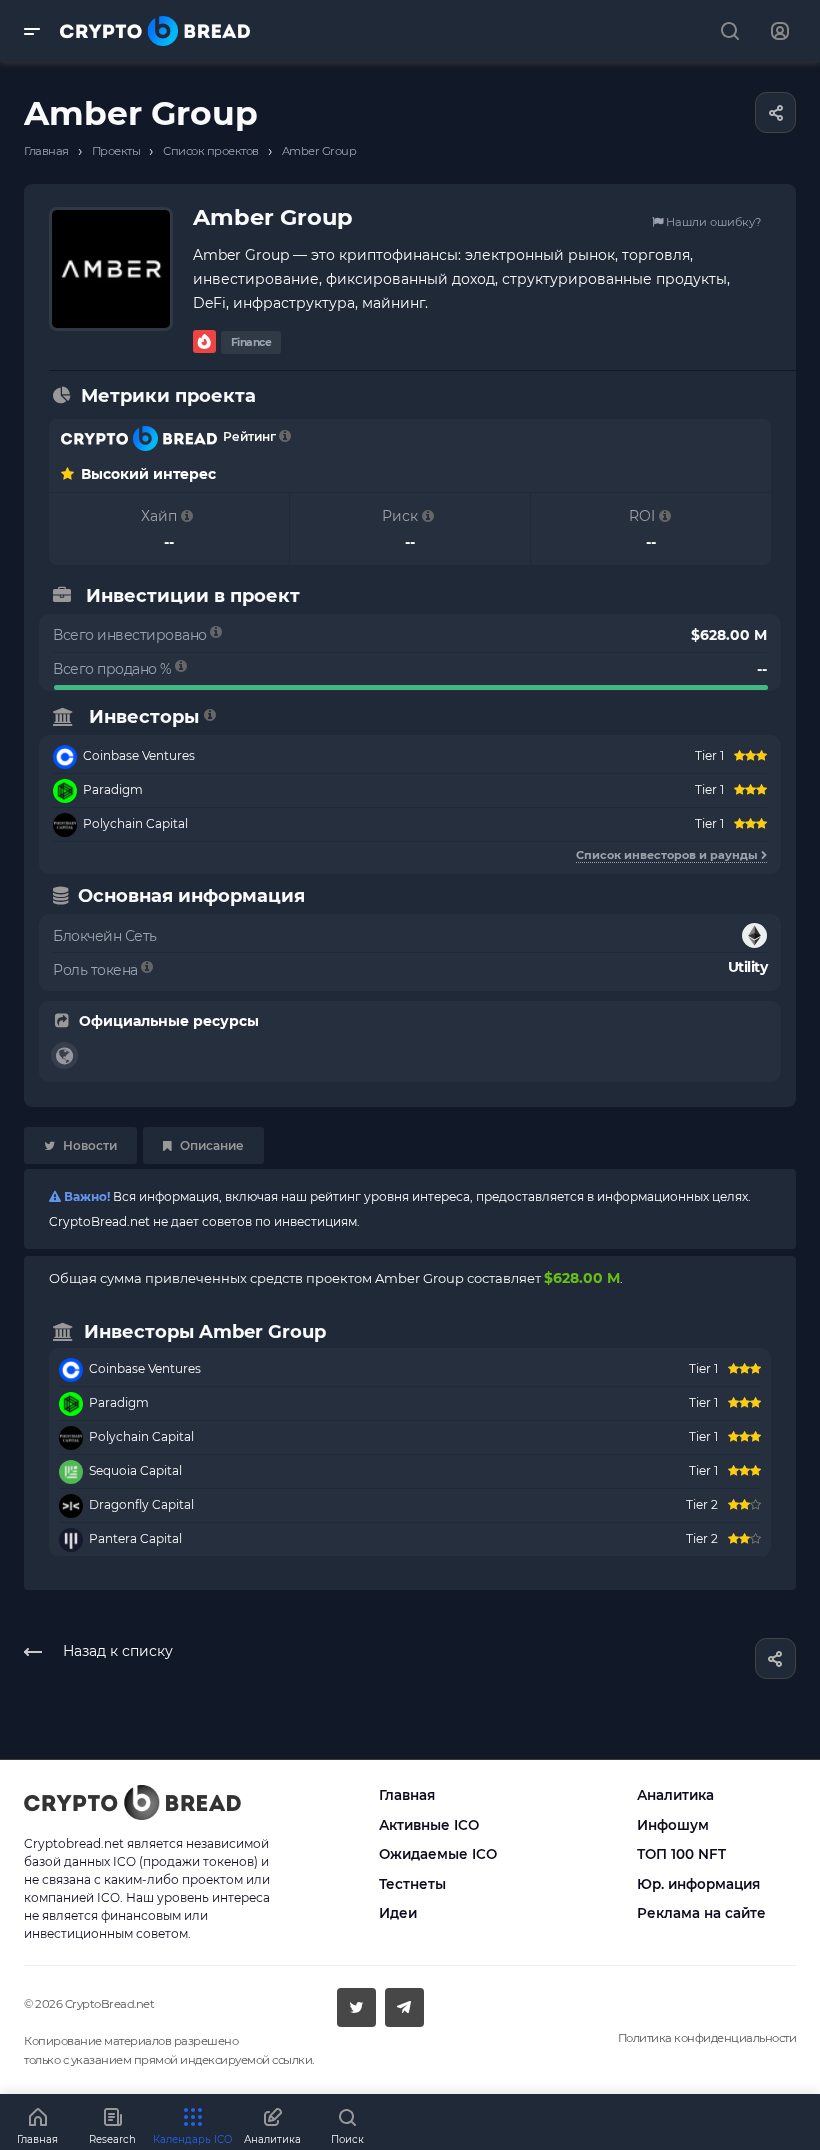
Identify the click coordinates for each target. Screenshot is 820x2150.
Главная (407, 1795)
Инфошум (673, 1825)
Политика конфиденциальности (707, 2038)
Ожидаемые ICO (438, 1854)
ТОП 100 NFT (681, 1854)
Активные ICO (429, 1825)
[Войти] (780, 31)
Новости (88, 1145)
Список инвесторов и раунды (668, 855)
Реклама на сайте (701, 1913)
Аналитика (675, 1795)
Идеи (398, 1913)
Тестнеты (412, 1884)
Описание (210, 1145)
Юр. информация (698, 1884)
